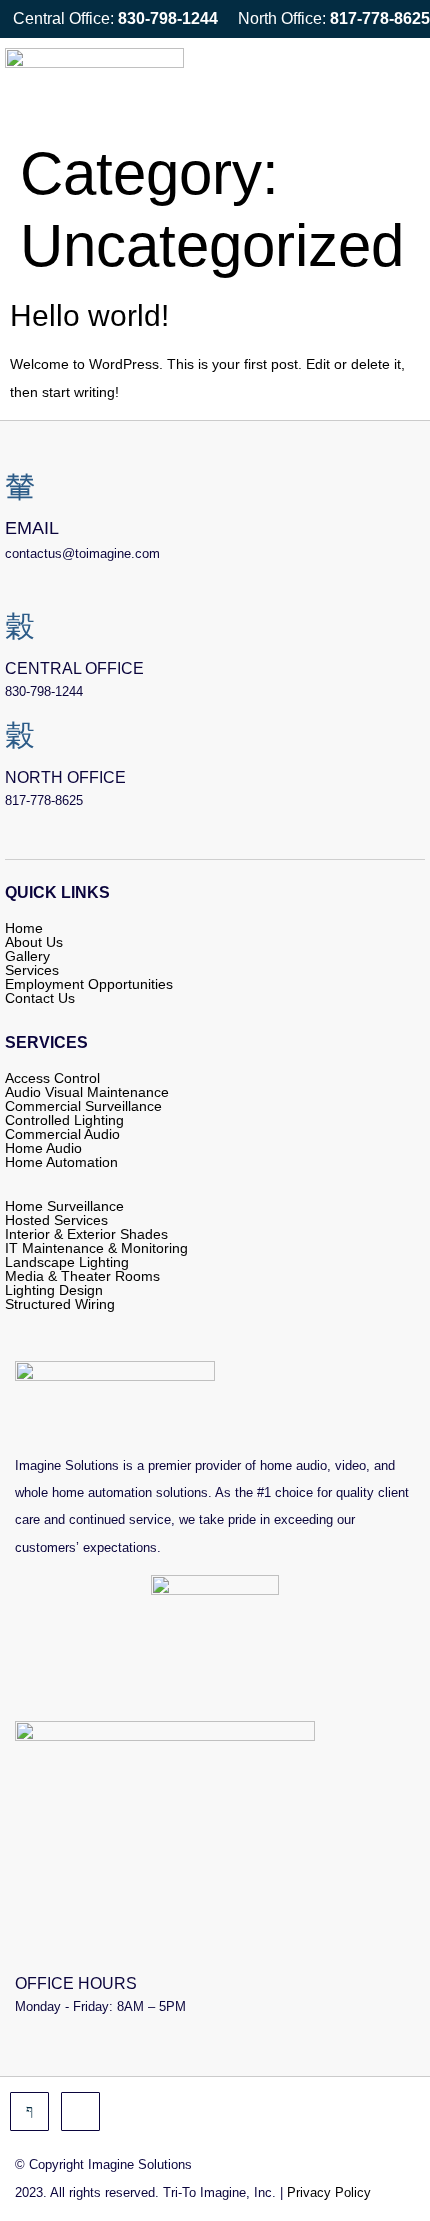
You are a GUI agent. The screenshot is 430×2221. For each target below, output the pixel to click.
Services (32, 970)
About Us (34, 942)
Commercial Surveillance (83, 1106)
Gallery (27, 956)
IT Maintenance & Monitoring (96, 1248)
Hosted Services (56, 1220)
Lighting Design (54, 1290)
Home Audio (43, 1148)
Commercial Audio (62, 1134)
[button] (399, 83)
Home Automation (61, 1162)
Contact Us (40, 998)
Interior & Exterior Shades (86, 1234)
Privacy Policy (329, 2192)
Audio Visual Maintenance (87, 1092)
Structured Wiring (60, 1304)
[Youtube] (80, 2111)
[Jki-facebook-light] (29, 2111)
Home (24, 928)
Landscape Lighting (67, 1262)
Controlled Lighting (64, 1120)
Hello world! (89, 315)
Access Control (52, 1078)
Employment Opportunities (89, 984)
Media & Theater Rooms (82, 1276)
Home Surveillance (64, 1206)
